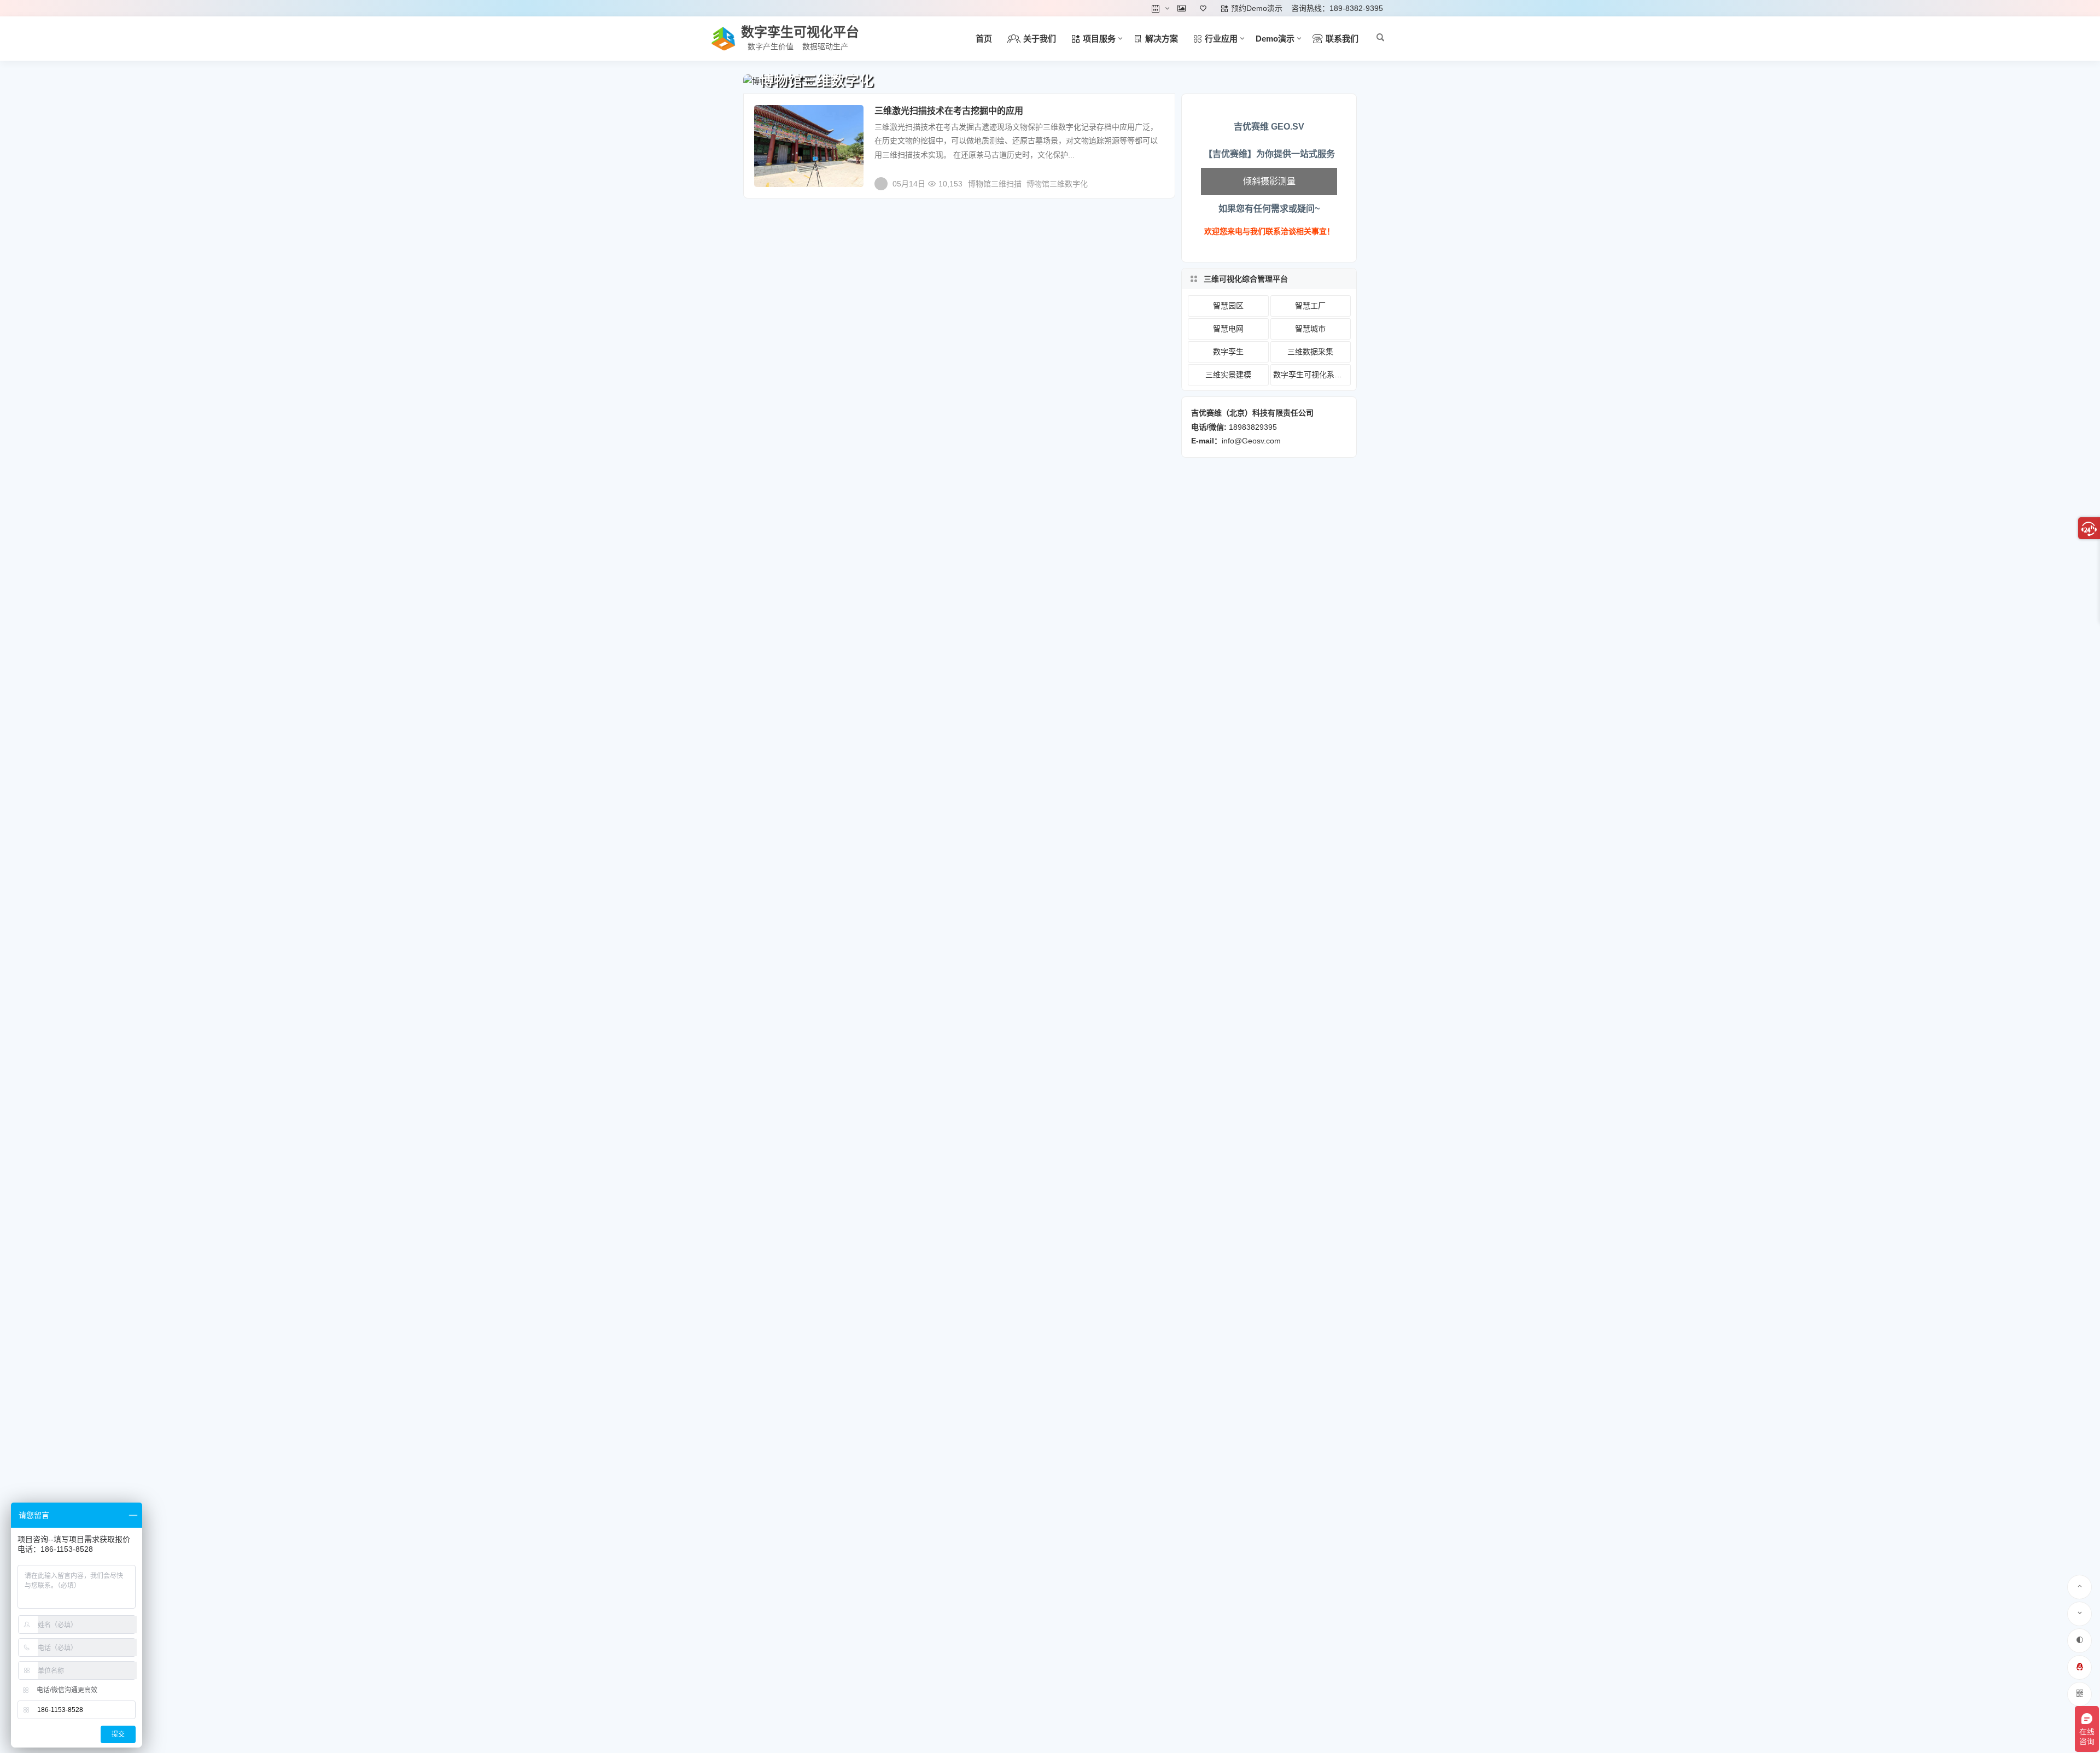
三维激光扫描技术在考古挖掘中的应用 (949, 111)
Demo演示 (1275, 39)
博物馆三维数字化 (1057, 184)
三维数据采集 (1310, 352)
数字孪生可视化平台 (800, 32)
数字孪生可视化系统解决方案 (1312, 375)
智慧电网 (1228, 329)
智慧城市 (1310, 329)
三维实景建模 (1228, 375)
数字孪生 (1228, 352)
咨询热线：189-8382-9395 (1337, 8)
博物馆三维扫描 (995, 184)
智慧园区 (1228, 306)
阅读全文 (1154, 179)
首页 (984, 39)
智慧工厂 (1310, 306)
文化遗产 (777, 118)
